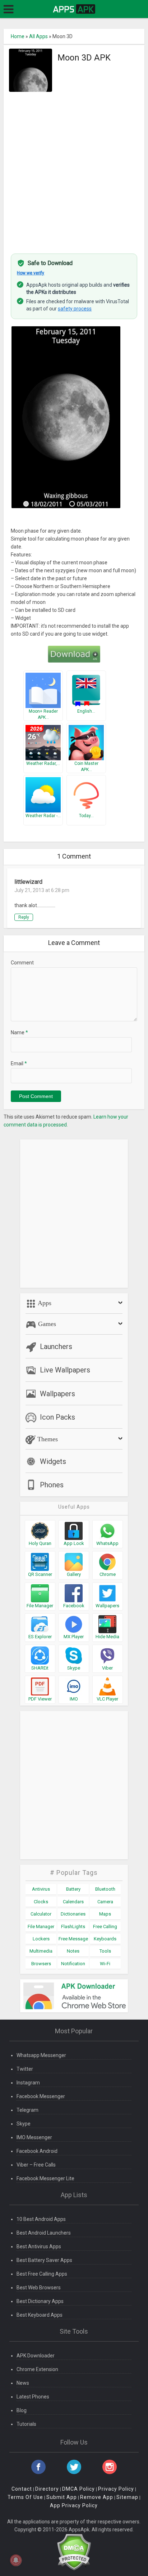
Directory (47, 2489)
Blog (22, 2410)
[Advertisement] (74, 169)
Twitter (25, 2069)
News (23, 2383)
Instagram (28, 2083)
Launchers (56, 1347)
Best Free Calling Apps (42, 2274)
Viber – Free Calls (36, 2165)
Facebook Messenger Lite (45, 2178)
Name (19, 1032)
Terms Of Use (25, 2497)
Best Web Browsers (39, 2288)
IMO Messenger (34, 2137)
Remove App (97, 2497)
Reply (24, 917)
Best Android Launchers (44, 2233)
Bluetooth (105, 1889)
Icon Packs (57, 1417)
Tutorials (26, 2424)
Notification (73, 1964)
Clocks (41, 1902)
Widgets (53, 1461)
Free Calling (105, 1927)
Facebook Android (37, 2151)
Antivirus (41, 1889)
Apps (44, 1303)
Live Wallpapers (65, 1370)
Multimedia (41, 1951)
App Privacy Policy (74, 2505)
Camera (105, 1902)
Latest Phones (33, 2397)
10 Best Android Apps (41, 2219)
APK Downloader (36, 2356)
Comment (22, 963)
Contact (22, 2489)
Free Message (73, 1939)
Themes (47, 1439)
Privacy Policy (116, 2489)
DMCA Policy (78, 2489)
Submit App (62, 2497)
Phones (52, 1485)
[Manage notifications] (16, 2560)
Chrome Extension (37, 2369)
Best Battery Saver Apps (44, 2260)
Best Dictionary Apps (40, 2301)
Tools (105, 1951)
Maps (105, 1914)
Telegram (27, 2110)
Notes (73, 1951)
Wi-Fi (105, 1964)
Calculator (41, 1914)
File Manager (41, 1927)
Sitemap (127, 2497)
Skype (24, 2124)
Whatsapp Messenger (41, 2055)
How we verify (31, 273)
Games (46, 1324)
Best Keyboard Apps (40, 2315)
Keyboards (105, 1939)
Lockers (41, 1939)
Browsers (41, 1964)
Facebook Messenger (41, 2096)
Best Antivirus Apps (39, 2246)
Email (19, 1063)
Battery (73, 1889)
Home (18, 36)
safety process (75, 309)
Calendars (73, 1902)
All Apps (38, 36)
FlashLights (73, 1927)
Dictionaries (73, 1914)
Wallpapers (57, 1394)
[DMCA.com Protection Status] (74, 2552)
